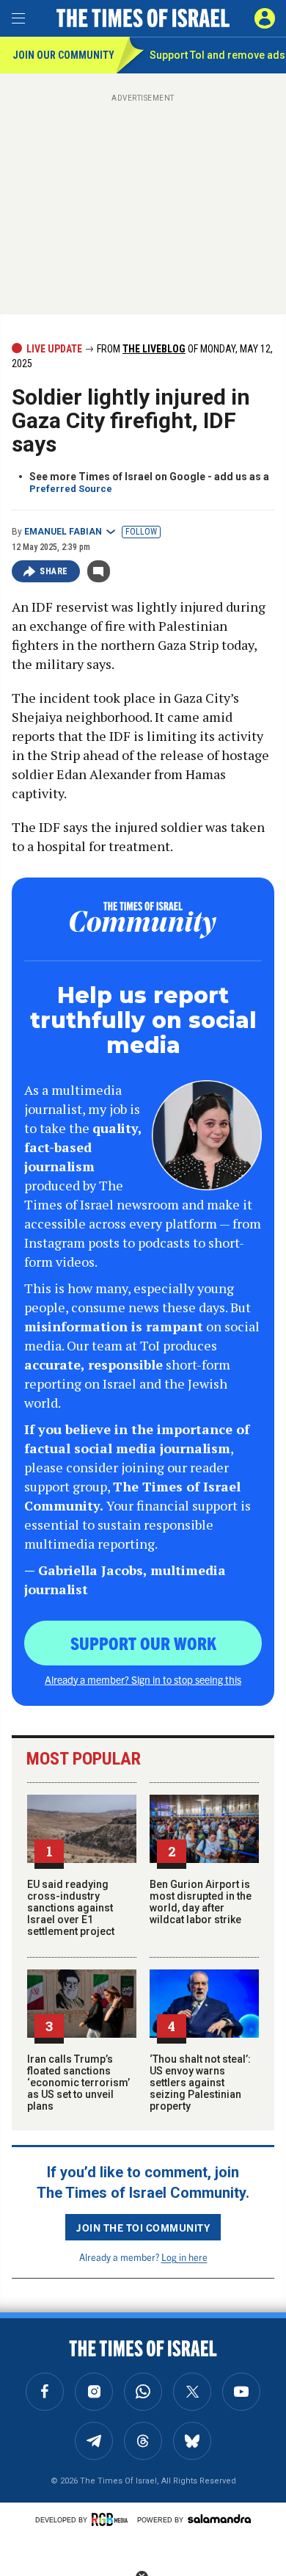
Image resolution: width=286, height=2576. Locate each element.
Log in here (184, 2257)
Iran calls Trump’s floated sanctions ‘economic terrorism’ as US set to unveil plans (78, 2083)
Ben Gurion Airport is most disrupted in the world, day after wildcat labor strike (201, 1902)
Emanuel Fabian (63, 532)
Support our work (143, 1643)
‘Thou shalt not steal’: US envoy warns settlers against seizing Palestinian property (200, 2083)
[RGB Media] (112, 2519)
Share (54, 571)
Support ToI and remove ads (217, 55)
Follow (141, 532)
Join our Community (63, 55)
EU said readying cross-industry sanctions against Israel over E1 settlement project (71, 1908)
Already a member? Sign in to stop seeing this (143, 1679)
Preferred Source (71, 489)
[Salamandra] (219, 2519)
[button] (265, 18)
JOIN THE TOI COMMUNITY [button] (143, 2227)
